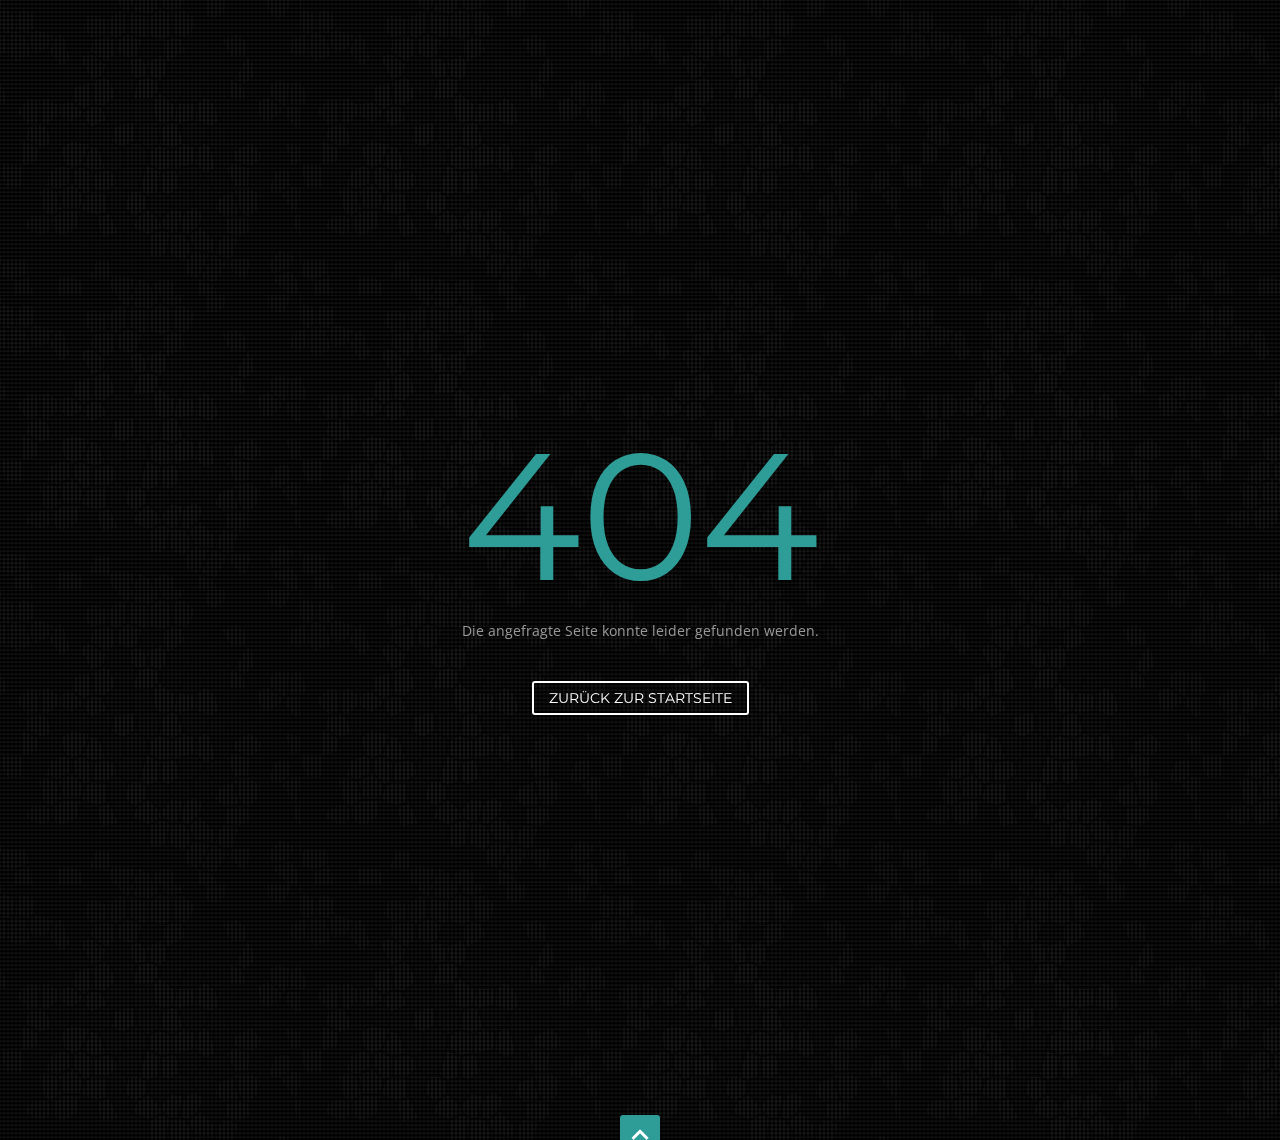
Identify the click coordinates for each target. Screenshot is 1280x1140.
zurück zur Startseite (640, 698)
